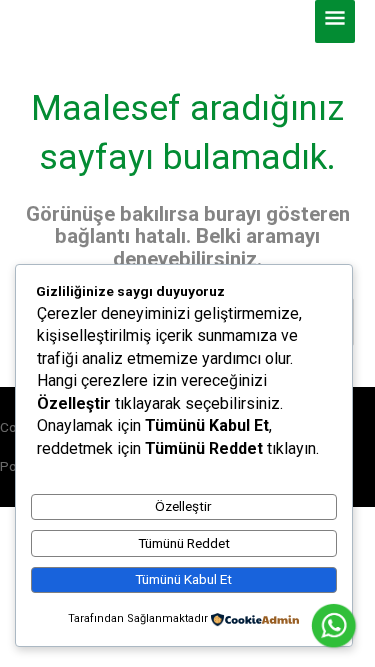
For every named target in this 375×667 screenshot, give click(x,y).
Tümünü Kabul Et (183, 579)
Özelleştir (183, 506)
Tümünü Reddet (184, 543)
